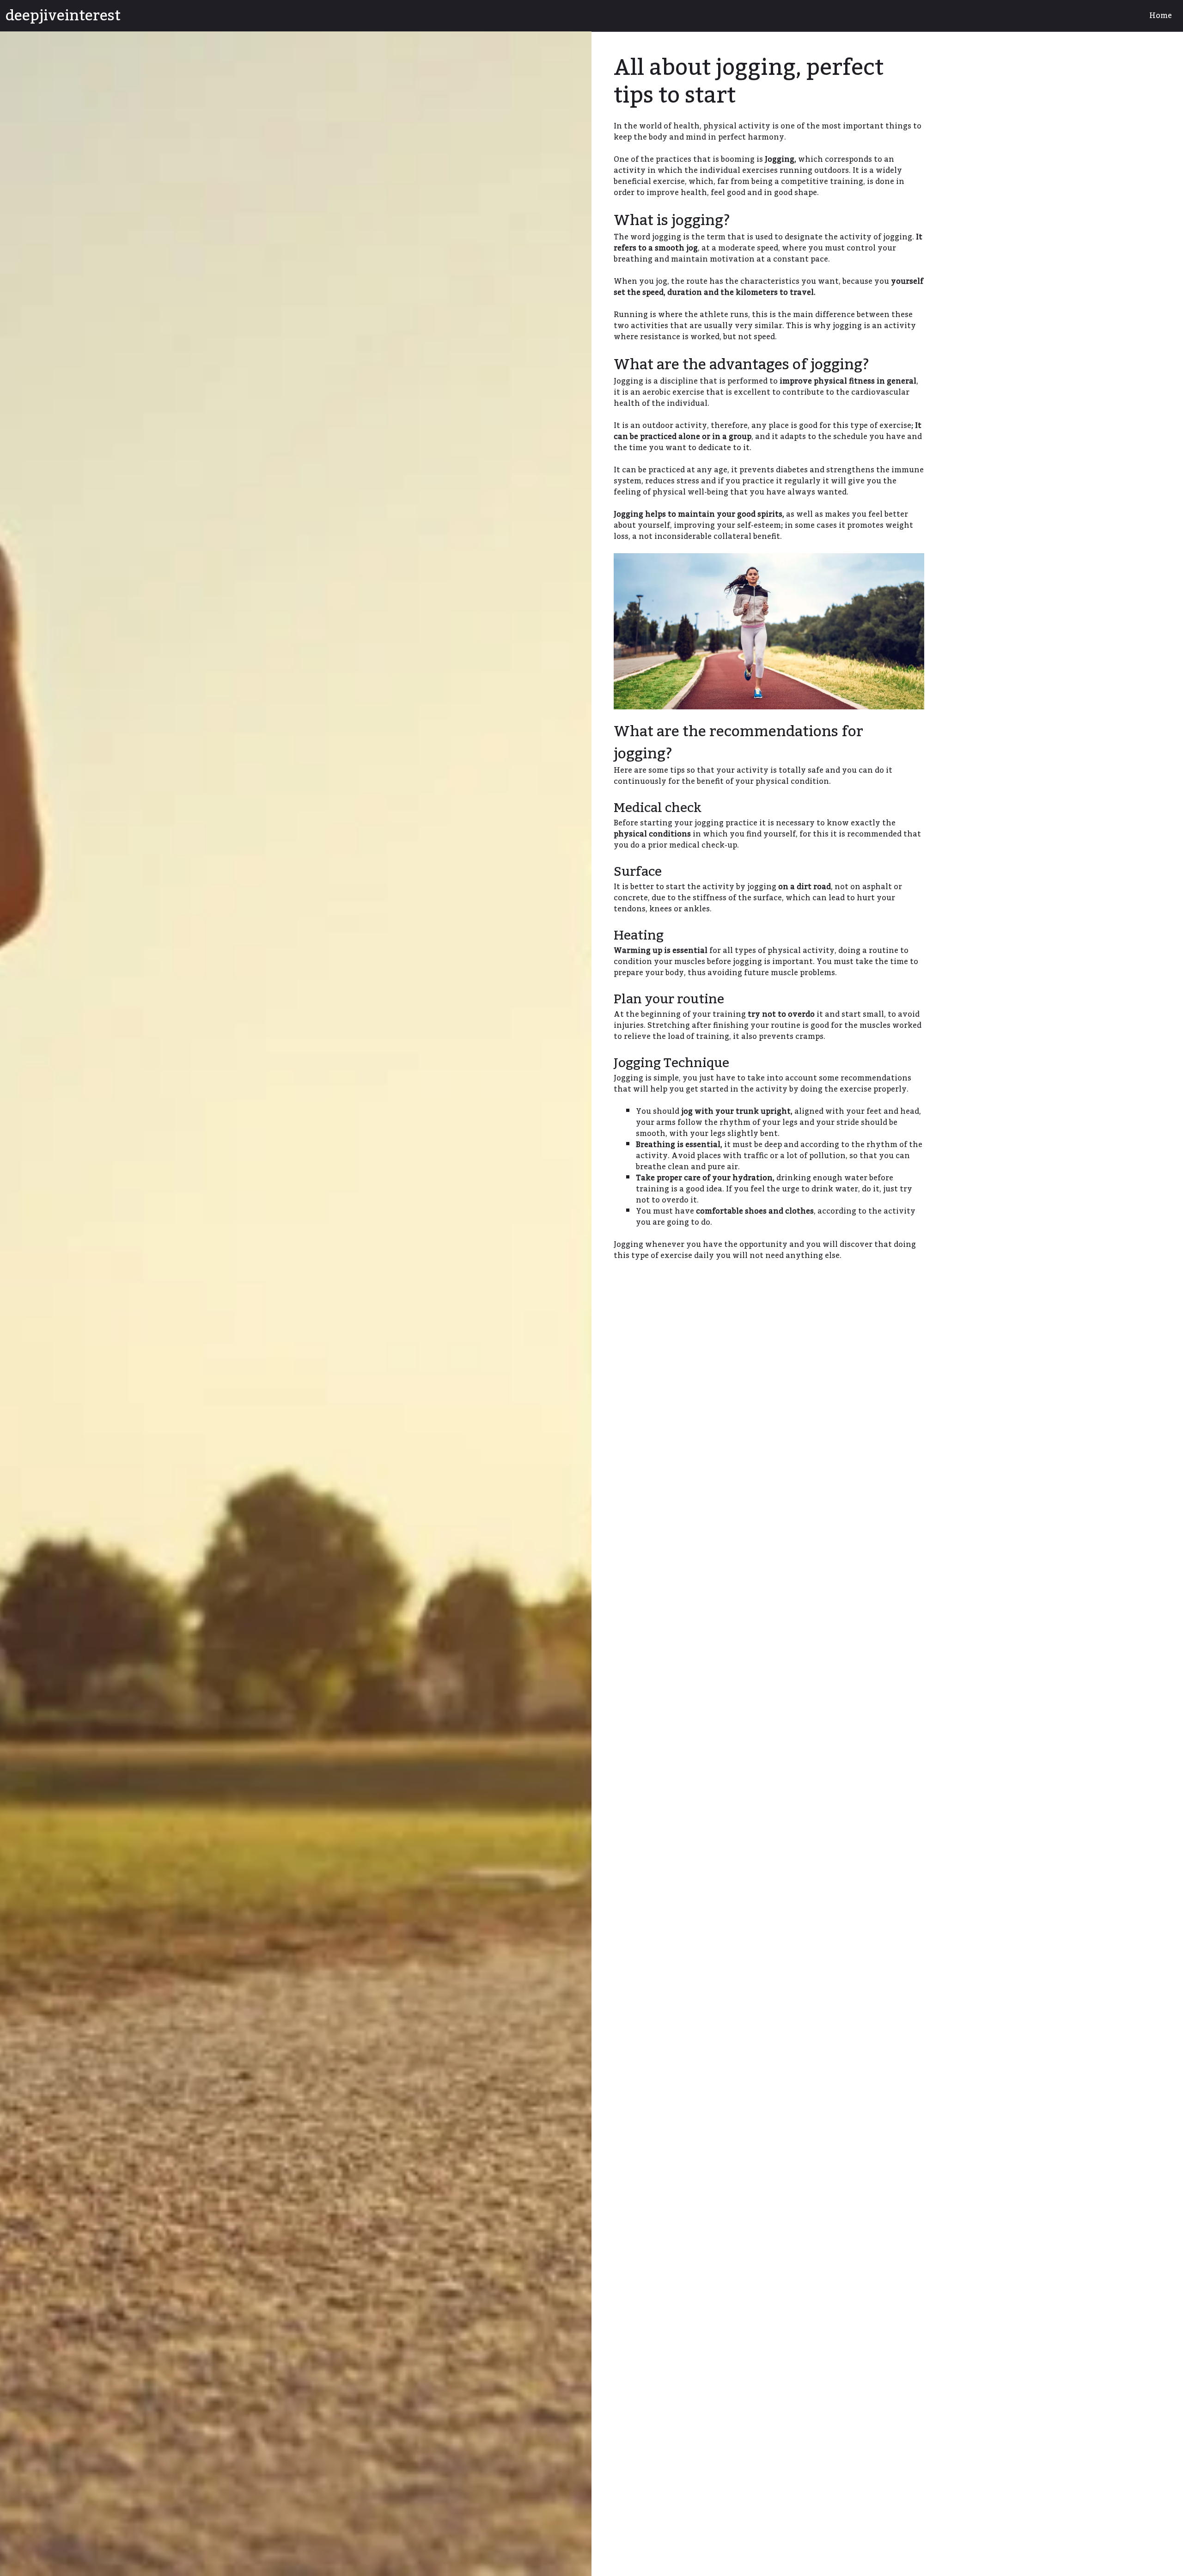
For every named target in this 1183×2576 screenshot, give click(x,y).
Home (1161, 16)
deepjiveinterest (63, 16)
